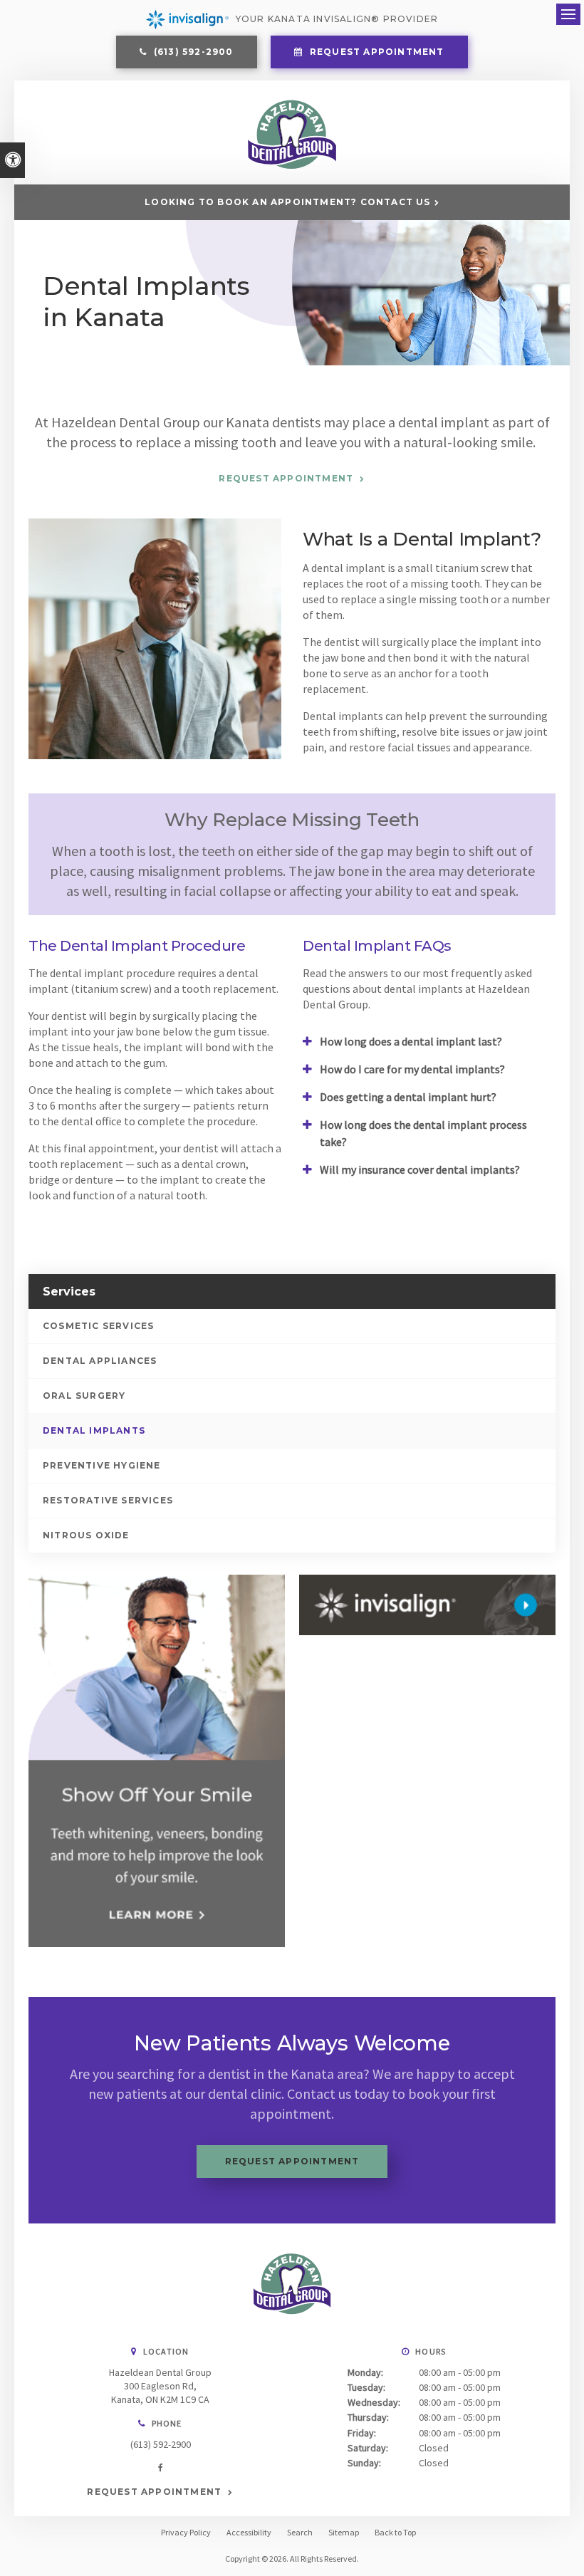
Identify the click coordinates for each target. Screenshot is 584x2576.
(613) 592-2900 (161, 2444)
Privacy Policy (186, 2532)
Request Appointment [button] (376, 52)
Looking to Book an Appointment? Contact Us (287, 202)
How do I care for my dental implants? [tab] (412, 1069)
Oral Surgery (84, 1396)
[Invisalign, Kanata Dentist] (427, 1605)
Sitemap (344, 2532)
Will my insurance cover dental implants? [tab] (420, 1169)
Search (300, 2532)
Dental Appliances (100, 1361)
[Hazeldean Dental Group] (292, 166)
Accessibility (249, 2532)
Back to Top (395, 2532)
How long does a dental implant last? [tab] (411, 1041)
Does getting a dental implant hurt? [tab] (408, 1097)
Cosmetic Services (98, 1326)
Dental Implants (94, 1430)
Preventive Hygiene (102, 1465)
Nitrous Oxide (86, 1535)
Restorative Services (108, 1500)
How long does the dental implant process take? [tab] (423, 1133)
